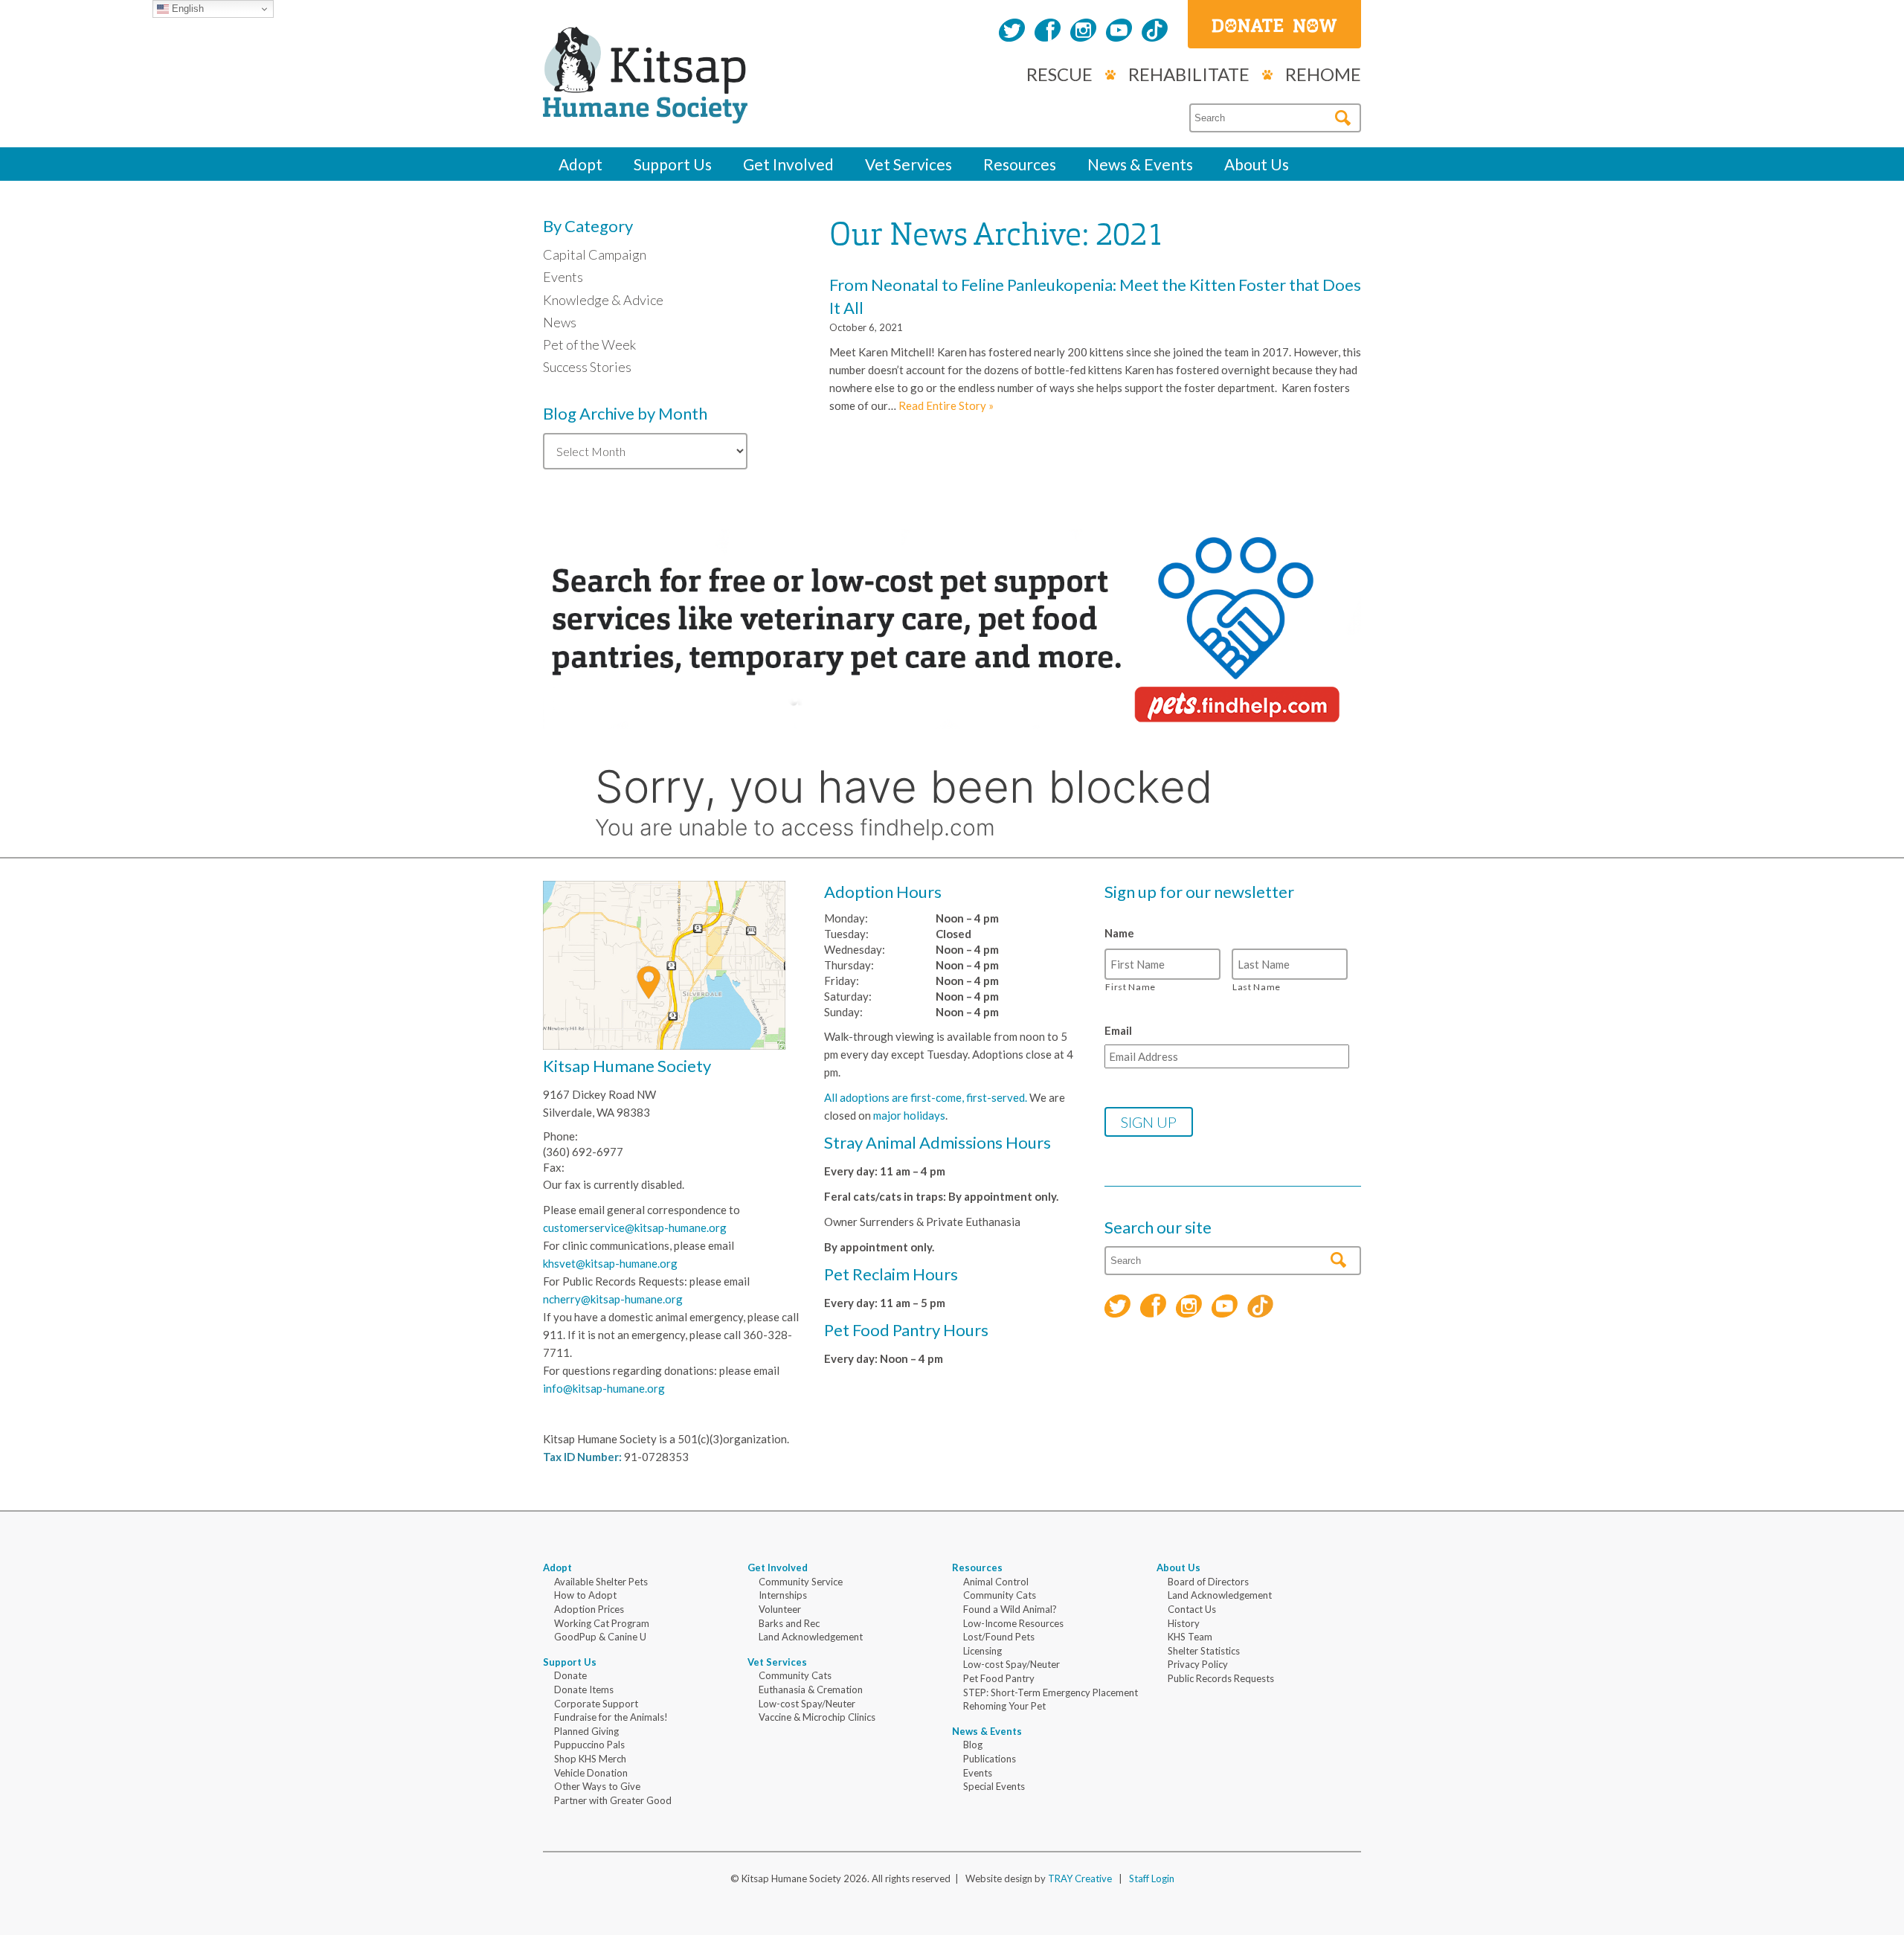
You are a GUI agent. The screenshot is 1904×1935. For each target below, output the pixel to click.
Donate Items (584, 1689)
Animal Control (996, 1582)
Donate (570, 1675)
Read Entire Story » (946, 405)
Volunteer (780, 1609)
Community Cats (795, 1675)
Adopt (580, 164)
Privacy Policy (1198, 1664)
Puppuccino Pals (589, 1745)
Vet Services (908, 164)
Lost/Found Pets (999, 1637)
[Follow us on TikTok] (1155, 32)
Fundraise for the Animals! (611, 1717)
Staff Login (1152, 1878)
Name (1119, 933)
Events (563, 277)
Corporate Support (596, 1704)
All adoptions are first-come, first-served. (926, 1097)
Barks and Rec (789, 1623)
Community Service (801, 1582)
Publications (990, 1759)
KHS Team (1190, 1637)
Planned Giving (586, 1731)
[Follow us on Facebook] (1048, 32)
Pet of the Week (589, 344)
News (560, 322)
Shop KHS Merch (590, 1759)
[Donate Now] (1274, 24)
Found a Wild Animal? (1010, 1609)
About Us (1257, 164)
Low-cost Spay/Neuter (807, 1704)
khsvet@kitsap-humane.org (610, 1263)
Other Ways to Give (597, 1786)
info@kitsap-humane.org (604, 1388)
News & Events (1140, 164)
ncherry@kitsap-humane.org (613, 1299)
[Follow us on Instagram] (1083, 32)
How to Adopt (585, 1595)
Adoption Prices (589, 1609)
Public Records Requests (1221, 1678)
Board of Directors (1208, 1582)
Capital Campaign (595, 254)
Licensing (982, 1651)
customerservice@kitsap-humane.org (635, 1228)
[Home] (645, 107)
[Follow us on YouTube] (1119, 32)
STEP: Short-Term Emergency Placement (1051, 1692)
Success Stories (587, 367)
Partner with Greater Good (613, 1800)
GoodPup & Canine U (600, 1637)
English (186, 9)
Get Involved (788, 164)
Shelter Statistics (1204, 1651)
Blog (973, 1745)
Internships (783, 1595)
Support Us (673, 164)
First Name (1130, 987)
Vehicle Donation (591, 1773)
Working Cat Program (602, 1623)
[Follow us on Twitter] (1012, 32)
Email (1118, 1030)
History (1184, 1623)
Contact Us (1192, 1609)
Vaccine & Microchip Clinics (817, 1717)
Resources (1020, 164)
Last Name (1257, 987)
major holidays (909, 1115)
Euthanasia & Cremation (811, 1689)
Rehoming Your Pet (1004, 1706)
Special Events (994, 1786)
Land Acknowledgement (811, 1637)
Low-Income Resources (1013, 1623)
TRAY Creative (1080, 1878)
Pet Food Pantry (999, 1678)
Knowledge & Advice (603, 300)
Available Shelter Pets (601, 1582)
